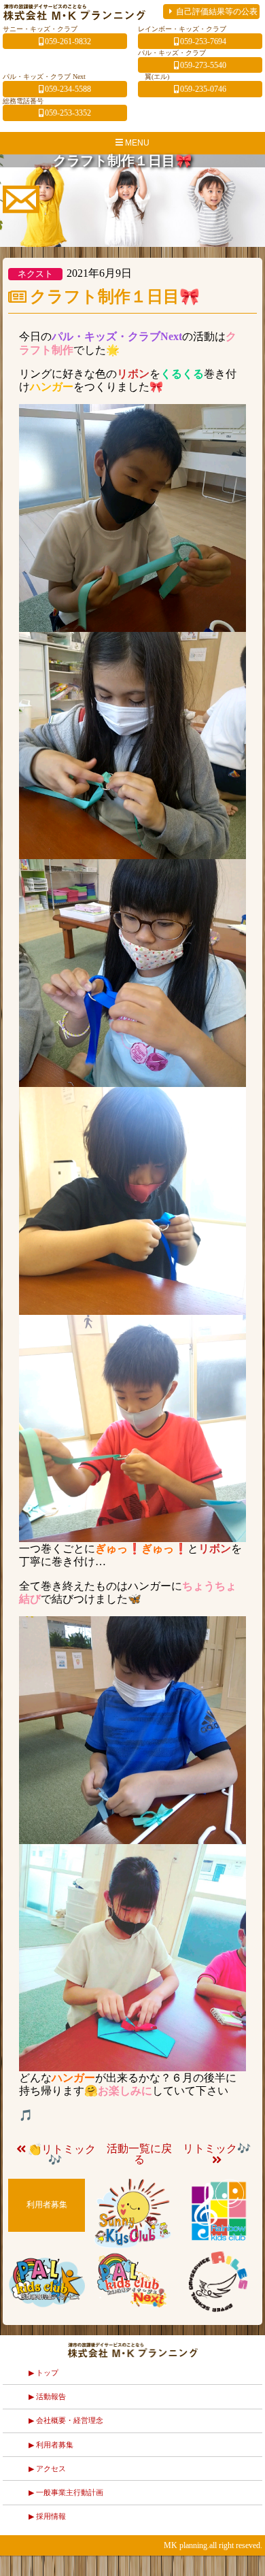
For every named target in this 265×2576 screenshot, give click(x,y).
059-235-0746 (203, 89)
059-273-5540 (203, 66)
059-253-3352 (68, 113)
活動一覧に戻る (139, 2154)
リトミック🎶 (217, 2148)
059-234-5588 (68, 89)
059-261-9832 (68, 42)
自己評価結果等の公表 (217, 12)
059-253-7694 (203, 42)
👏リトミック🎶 (62, 2155)
